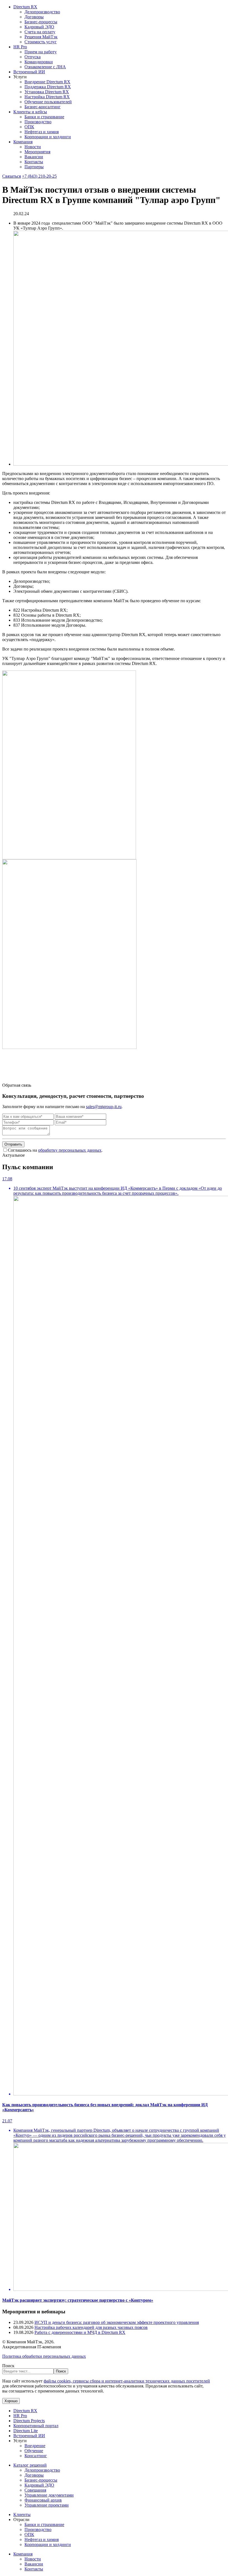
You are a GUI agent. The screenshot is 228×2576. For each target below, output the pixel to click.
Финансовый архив (43, 2500)
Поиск (8, 2366)
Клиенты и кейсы (30, 112)
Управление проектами (47, 2505)
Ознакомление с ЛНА (45, 67)
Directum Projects (29, 2421)
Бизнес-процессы (41, 22)
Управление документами (49, 2495)
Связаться (12, 176)
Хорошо (11, 2401)
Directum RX (25, 7)
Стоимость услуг (41, 42)
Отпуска (33, 57)
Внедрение (35, 2446)
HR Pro (20, 47)
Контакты (34, 162)
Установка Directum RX (47, 92)
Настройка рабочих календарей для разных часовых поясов (91, 2327)
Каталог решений (30, 2465)
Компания (23, 142)
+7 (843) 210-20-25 (39, 176)
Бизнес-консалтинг (43, 107)
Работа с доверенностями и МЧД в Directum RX (80, 2332)
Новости (33, 147)
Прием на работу (41, 52)
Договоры (34, 17)
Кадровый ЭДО (39, 27)
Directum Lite (26, 2431)
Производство (38, 122)
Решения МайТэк (41, 37)
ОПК (29, 127)
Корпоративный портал (36, 2426)
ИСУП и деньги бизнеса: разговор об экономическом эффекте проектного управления (117, 2322)
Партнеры (34, 167)
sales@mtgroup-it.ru (104, 1107)
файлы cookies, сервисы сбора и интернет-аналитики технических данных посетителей (127, 2381)
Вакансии (34, 157)
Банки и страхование (44, 117)
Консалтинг (36, 2456)
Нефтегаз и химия (42, 132)
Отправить (13, 1144)
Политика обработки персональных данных (44, 2356)
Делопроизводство (42, 12)
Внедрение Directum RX (47, 82)
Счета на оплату (40, 32)
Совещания (35, 2490)
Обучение (34, 2451)
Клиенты (22, 2515)
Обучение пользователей (48, 102)
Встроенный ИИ (29, 72)
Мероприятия (37, 152)
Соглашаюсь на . (55, 1150)
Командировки (39, 62)
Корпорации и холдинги (48, 137)
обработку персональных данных (70, 1150)
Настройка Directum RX (47, 97)
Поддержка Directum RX (48, 87)
